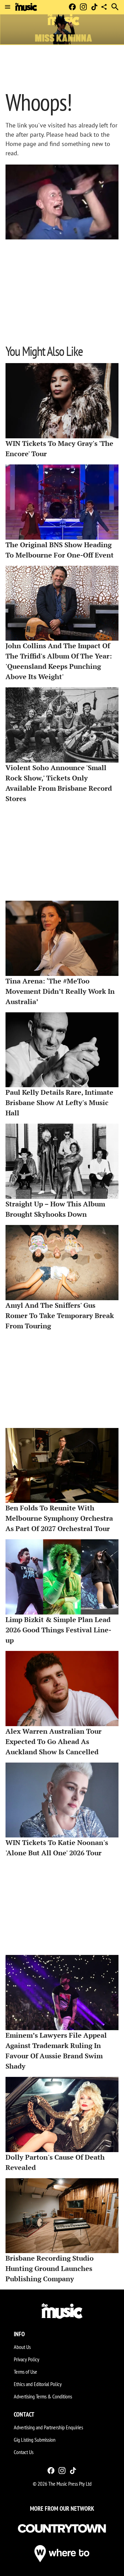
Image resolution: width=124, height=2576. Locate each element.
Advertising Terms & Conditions (43, 2396)
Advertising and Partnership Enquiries (48, 2427)
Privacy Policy (27, 2359)
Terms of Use (25, 2372)
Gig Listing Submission (35, 2440)
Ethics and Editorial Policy (38, 2384)
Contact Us (24, 2452)
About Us (22, 2347)
